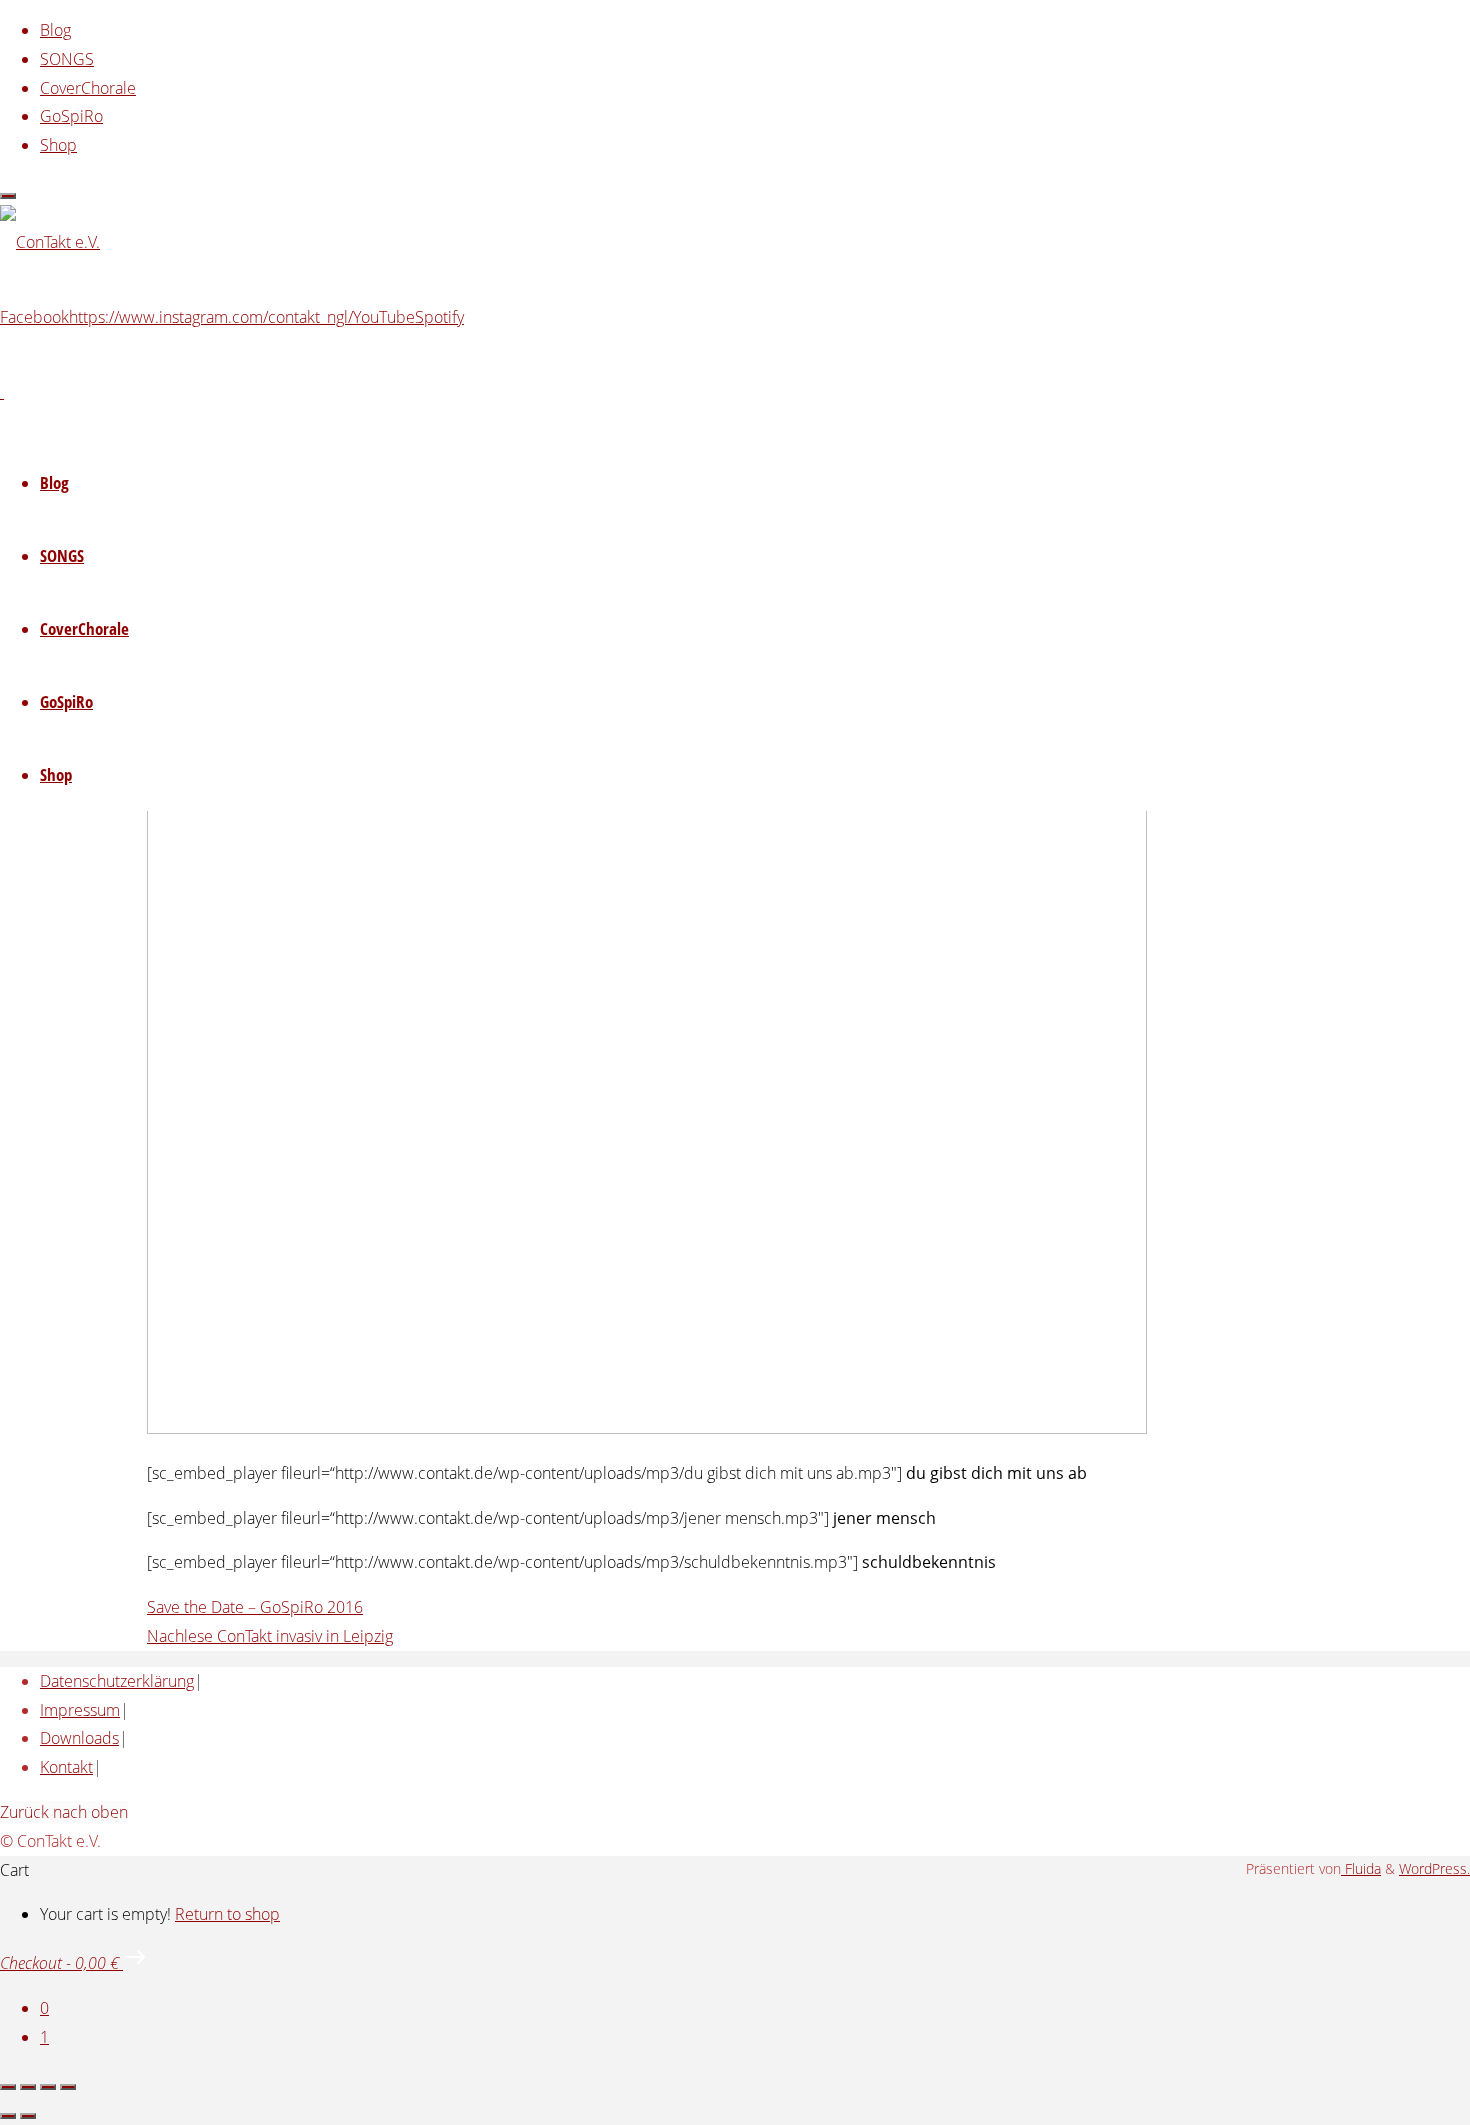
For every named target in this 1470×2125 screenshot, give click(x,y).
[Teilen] (48, 2087)
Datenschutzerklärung (117, 1681)
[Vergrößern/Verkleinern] (8, 2087)
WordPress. (1434, 1868)
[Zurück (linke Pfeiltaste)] (8, 2116)
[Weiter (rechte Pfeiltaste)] (28, 2116)
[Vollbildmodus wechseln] (28, 2087)
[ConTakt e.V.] (50, 242)
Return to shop (227, 1914)
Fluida (1361, 1868)
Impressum (80, 1710)
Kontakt (66, 1767)
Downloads (79, 1738)
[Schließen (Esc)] (68, 2087)
